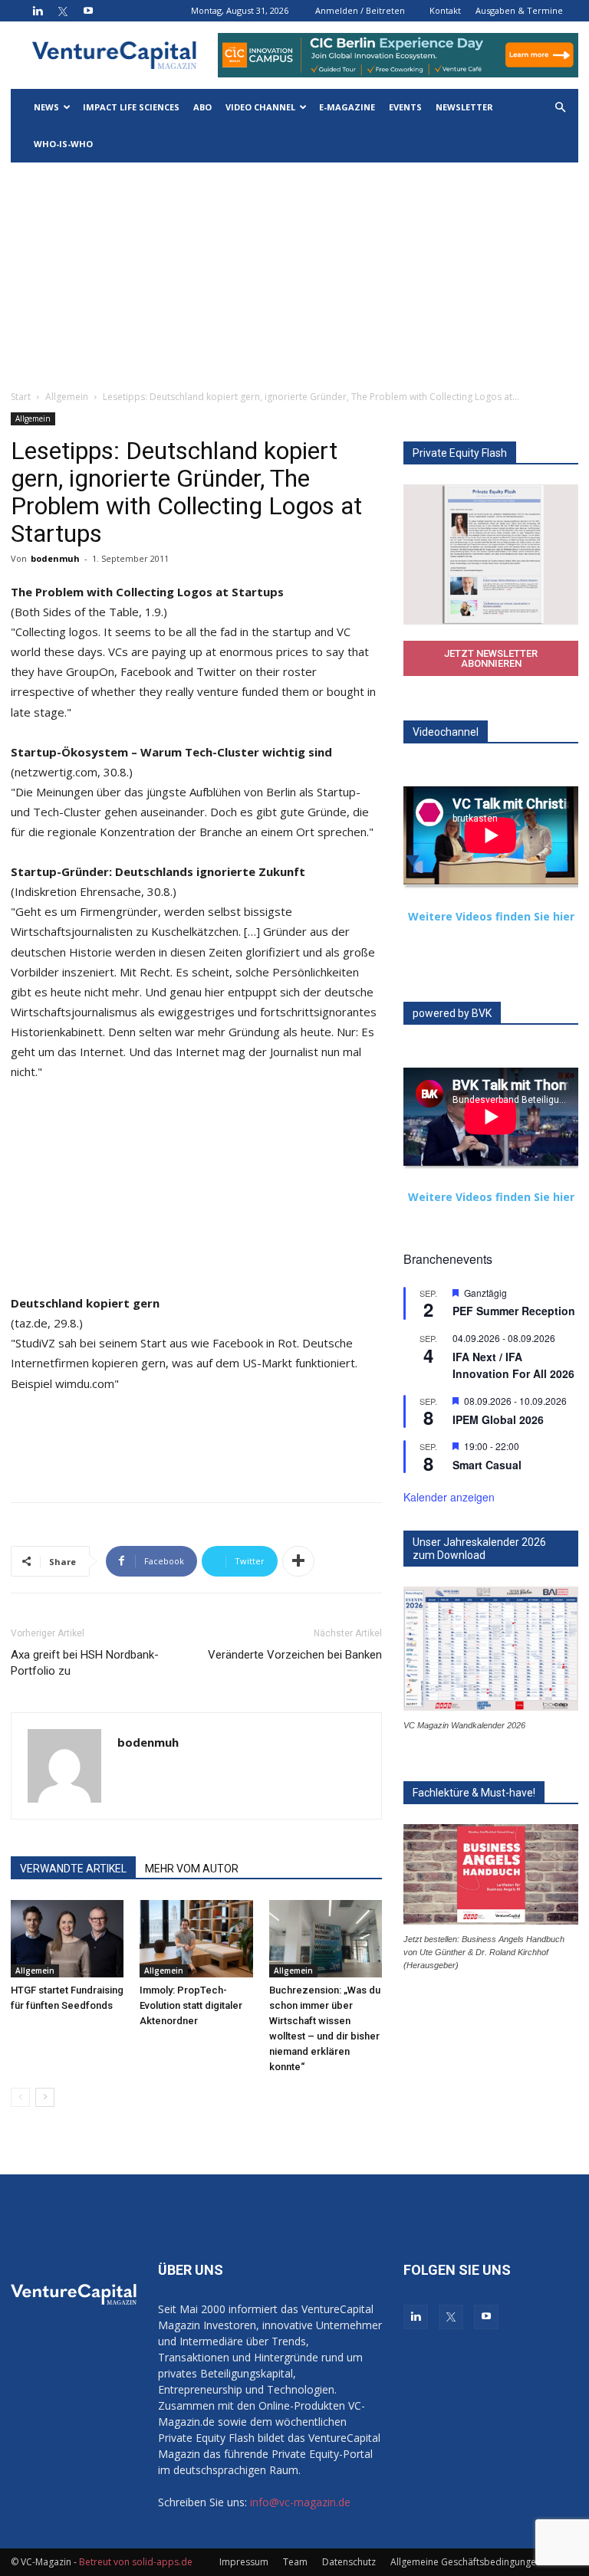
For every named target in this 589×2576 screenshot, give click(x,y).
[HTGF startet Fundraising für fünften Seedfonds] (67, 1939)
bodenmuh (55, 558)
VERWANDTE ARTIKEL (73, 1869)
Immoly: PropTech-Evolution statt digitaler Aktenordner (191, 2005)
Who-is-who (63, 144)
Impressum (244, 2562)
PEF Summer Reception (514, 1311)
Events (405, 107)
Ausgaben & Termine (519, 10)
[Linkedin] (38, 11)
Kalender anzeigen (449, 1497)
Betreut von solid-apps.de (136, 2562)
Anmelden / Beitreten (360, 10)
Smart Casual (487, 1465)
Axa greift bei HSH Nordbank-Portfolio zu (85, 1663)
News (46, 107)
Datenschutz (349, 2562)
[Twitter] (63, 11)
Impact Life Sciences (131, 107)
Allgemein (67, 397)
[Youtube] (88, 11)
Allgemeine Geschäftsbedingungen (466, 2562)
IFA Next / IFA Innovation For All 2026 (513, 1365)
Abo (202, 107)
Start (21, 397)
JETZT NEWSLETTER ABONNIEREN (491, 658)
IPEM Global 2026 (498, 1419)
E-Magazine (347, 107)
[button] (560, 108)
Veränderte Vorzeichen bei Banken (295, 1655)
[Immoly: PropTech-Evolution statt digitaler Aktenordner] (196, 1939)
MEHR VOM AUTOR (192, 1869)
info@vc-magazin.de (300, 2502)
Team (295, 2562)
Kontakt (445, 10)
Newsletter (464, 107)
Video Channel (260, 107)
